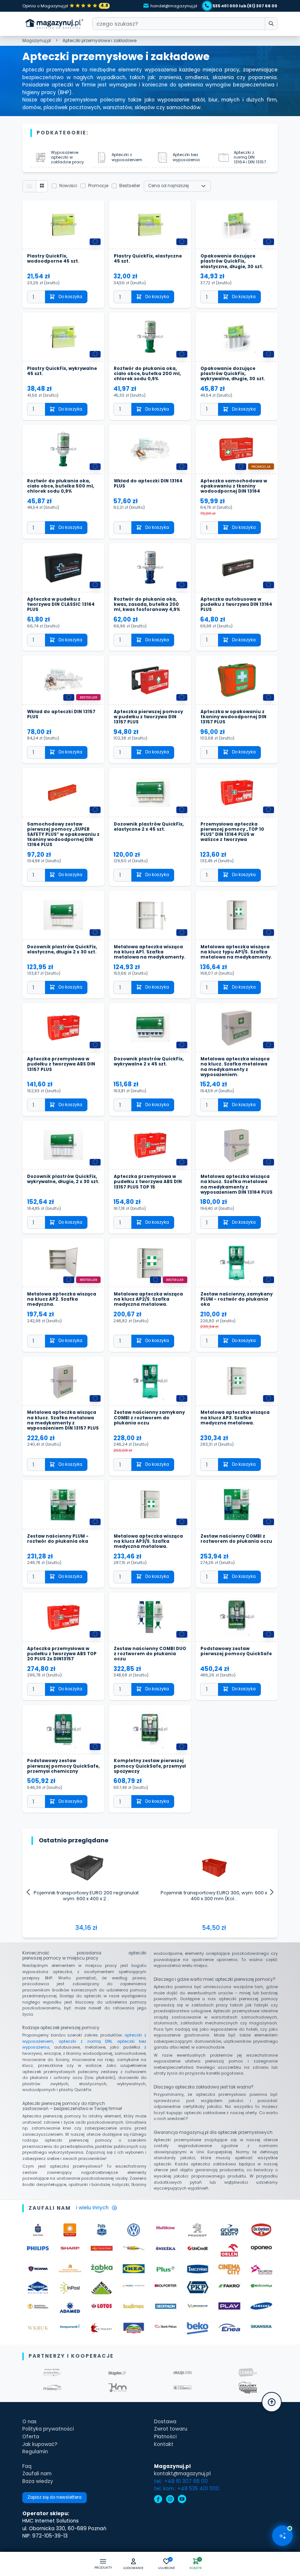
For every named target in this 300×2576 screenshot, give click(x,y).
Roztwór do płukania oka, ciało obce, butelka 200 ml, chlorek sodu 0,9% (147, 374)
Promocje (98, 186)
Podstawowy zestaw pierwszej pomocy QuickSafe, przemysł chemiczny (63, 1766)
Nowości (68, 186)
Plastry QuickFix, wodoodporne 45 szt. (53, 259)
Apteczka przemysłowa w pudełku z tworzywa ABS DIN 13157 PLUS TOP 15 (148, 1182)
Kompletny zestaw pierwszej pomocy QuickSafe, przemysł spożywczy (150, 1766)
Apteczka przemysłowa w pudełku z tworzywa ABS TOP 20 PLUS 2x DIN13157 (62, 1654)
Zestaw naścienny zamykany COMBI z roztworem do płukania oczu (149, 1418)
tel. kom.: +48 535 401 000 (187, 2489)
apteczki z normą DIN (85, 2041)
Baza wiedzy (38, 2481)
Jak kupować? (40, 2444)
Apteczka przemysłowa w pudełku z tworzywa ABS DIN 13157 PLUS (61, 1064)
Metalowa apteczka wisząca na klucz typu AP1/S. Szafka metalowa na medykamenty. (236, 952)
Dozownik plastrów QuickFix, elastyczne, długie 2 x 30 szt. (62, 950)
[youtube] (182, 2500)
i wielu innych (92, 2208)
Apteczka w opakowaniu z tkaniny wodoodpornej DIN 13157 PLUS (233, 717)
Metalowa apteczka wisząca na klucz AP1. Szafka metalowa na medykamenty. (150, 952)
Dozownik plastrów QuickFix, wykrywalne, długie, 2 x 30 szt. (63, 1179)
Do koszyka (70, 297)
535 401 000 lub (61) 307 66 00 (245, 6)
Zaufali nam (37, 2474)
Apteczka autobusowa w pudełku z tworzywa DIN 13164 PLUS (236, 604)
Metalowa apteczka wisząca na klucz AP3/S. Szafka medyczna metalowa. (148, 1541)
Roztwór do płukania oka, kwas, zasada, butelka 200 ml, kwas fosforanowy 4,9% (147, 604)
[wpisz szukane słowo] (271, 24)
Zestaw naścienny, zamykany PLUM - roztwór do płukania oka (237, 1299)
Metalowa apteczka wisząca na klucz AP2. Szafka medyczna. (62, 1299)
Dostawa (165, 2422)
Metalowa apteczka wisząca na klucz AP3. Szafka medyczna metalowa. (235, 1418)
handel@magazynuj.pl (174, 6)
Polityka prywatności (48, 2429)
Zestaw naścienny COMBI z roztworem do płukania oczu (236, 1539)
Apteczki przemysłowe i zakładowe (100, 41)
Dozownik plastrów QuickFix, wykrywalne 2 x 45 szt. (149, 1062)
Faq (27, 2466)
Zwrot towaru (171, 2429)
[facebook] (158, 2500)
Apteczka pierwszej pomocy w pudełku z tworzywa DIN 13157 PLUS (148, 717)
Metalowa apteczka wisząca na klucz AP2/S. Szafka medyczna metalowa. (148, 1299)
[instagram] (170, 2500)
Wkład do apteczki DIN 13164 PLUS (148, 484)
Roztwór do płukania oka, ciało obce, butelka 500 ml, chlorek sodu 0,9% (61, 486)
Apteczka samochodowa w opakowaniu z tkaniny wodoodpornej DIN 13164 (234, 486)
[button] (133, 2565)
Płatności (165, 2437)
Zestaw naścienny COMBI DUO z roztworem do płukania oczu (150, 1654)
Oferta (31, 2437)
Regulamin (35, 2452)
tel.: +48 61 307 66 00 (181, 2481)
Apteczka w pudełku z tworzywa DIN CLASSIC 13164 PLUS (61, 604)
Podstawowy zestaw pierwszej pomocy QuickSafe (236, 1651)
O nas (29, 2422)
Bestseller (130, 186)
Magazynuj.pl (37, 41)
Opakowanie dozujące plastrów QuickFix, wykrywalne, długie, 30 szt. (233, 374)
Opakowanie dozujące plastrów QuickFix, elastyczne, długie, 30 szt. (232, 261)
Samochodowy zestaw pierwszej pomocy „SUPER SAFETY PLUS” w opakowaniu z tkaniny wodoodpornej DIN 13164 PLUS (63, 835)
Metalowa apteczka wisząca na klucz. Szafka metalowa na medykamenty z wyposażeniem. (235, 1067)
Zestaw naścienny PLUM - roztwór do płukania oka (58, 1539)
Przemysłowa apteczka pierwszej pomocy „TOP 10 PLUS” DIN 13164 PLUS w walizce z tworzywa (232, 832)
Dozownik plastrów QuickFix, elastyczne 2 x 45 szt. (149, 827)
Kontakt (164, 2444)
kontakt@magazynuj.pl (182, 2474)
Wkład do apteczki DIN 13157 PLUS (61, 714)
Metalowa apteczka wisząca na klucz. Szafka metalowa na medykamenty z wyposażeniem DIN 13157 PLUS (63, 1420)
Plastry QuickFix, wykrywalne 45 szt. (62, 371)
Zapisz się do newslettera (55, 2497)
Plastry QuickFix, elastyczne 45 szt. (148, 259)
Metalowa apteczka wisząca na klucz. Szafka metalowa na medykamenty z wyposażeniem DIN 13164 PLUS (237, 1184)
